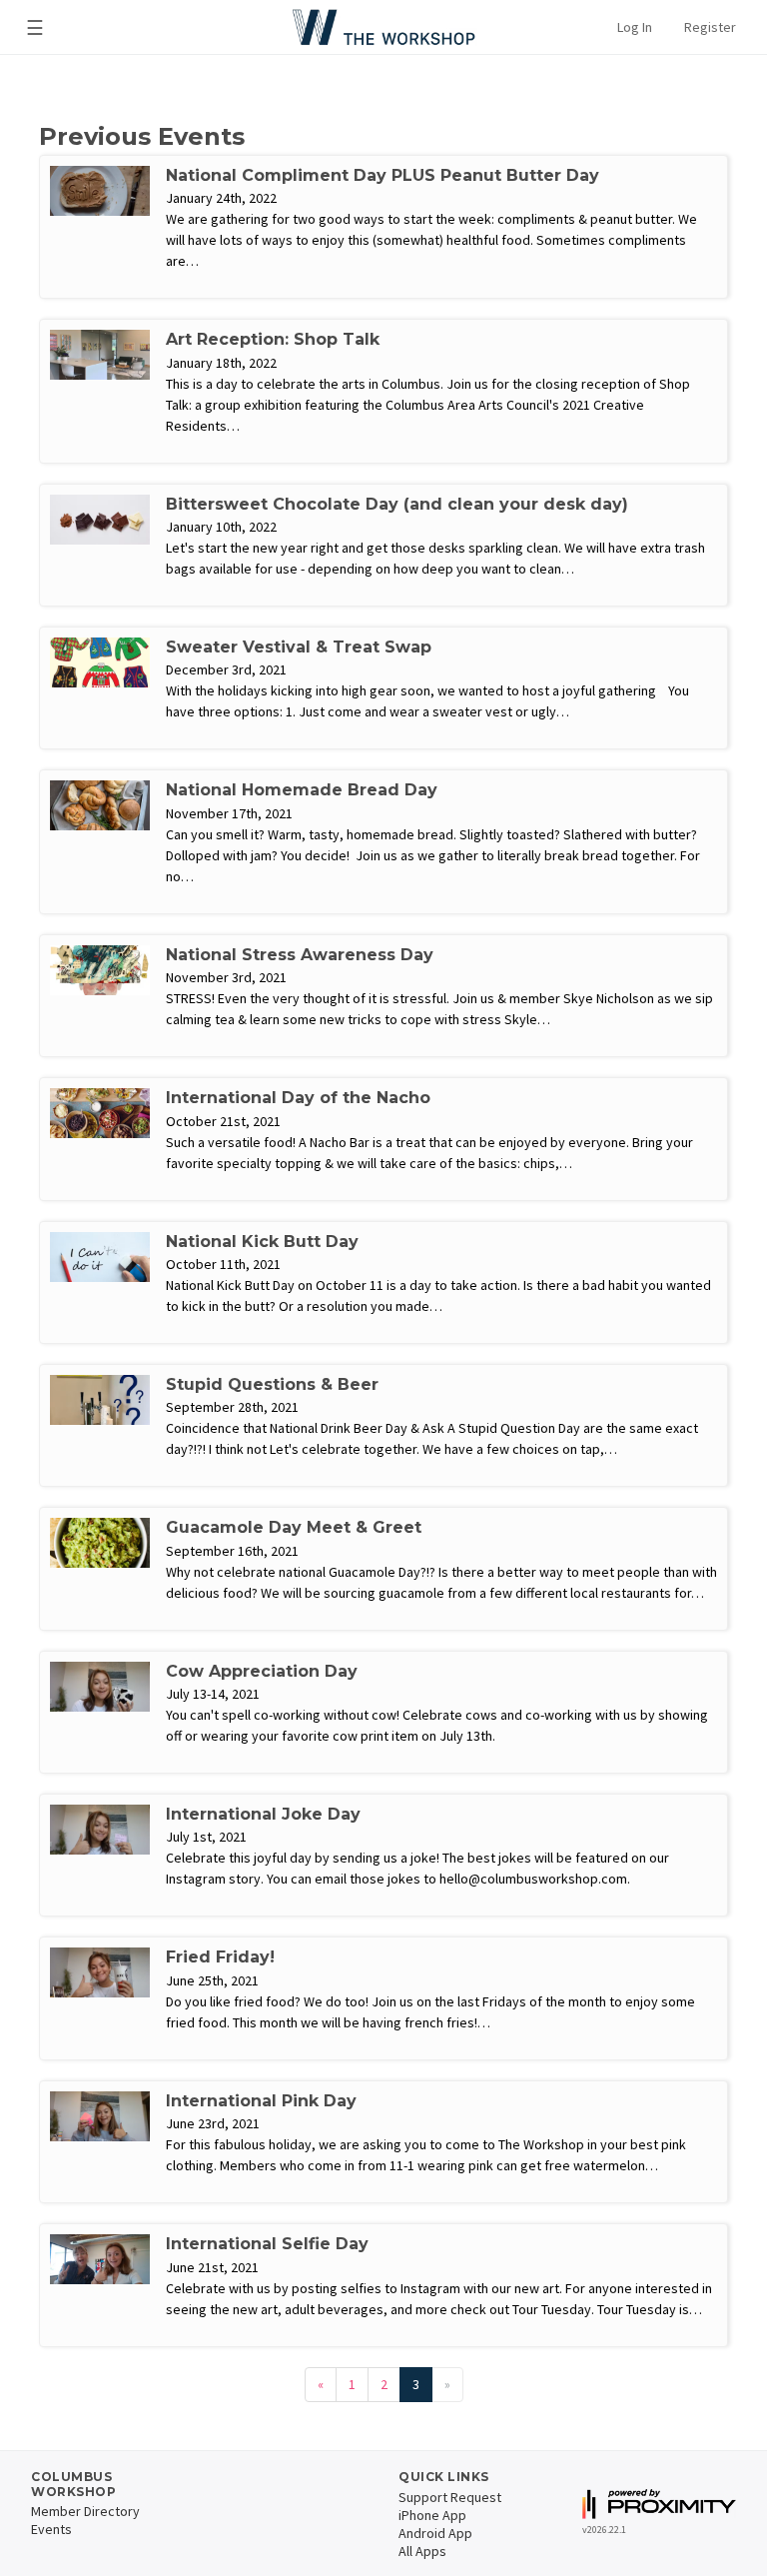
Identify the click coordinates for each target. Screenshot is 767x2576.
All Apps (422, 2551)
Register (710, 27)
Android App (435, 2533)
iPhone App (432, 2515)
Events (51, 2529)
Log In (635, 27)
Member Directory (85, 2511)
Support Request (450, 2497)
